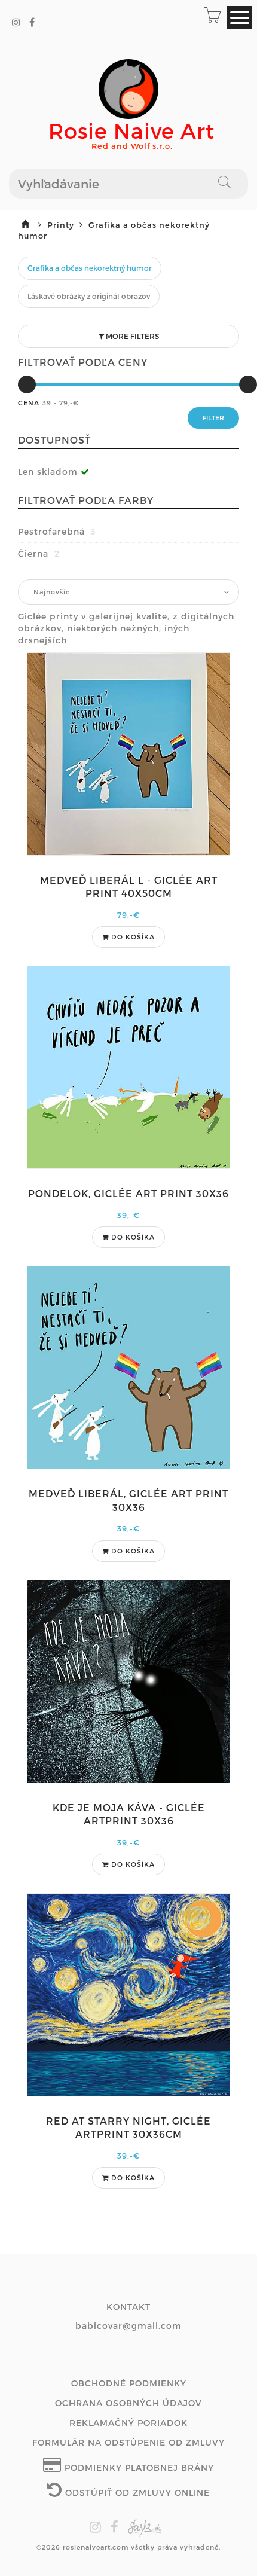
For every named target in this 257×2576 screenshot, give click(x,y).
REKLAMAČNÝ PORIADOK (128, 2423)
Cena (29, 403)
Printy (62, 225)
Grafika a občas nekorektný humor (90, 268)
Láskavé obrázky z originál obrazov (89, 296)
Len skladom (48, 471)
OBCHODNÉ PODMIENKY (129, 2383)
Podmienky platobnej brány (138, 2467)
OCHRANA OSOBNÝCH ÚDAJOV (128, 2403)
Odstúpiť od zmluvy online (136, 2493)
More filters (131, 336)
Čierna (39, 553)
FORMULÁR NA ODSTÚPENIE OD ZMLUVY (128, 2442)
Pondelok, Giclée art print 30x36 (128, 1193)
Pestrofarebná (57, 531)
